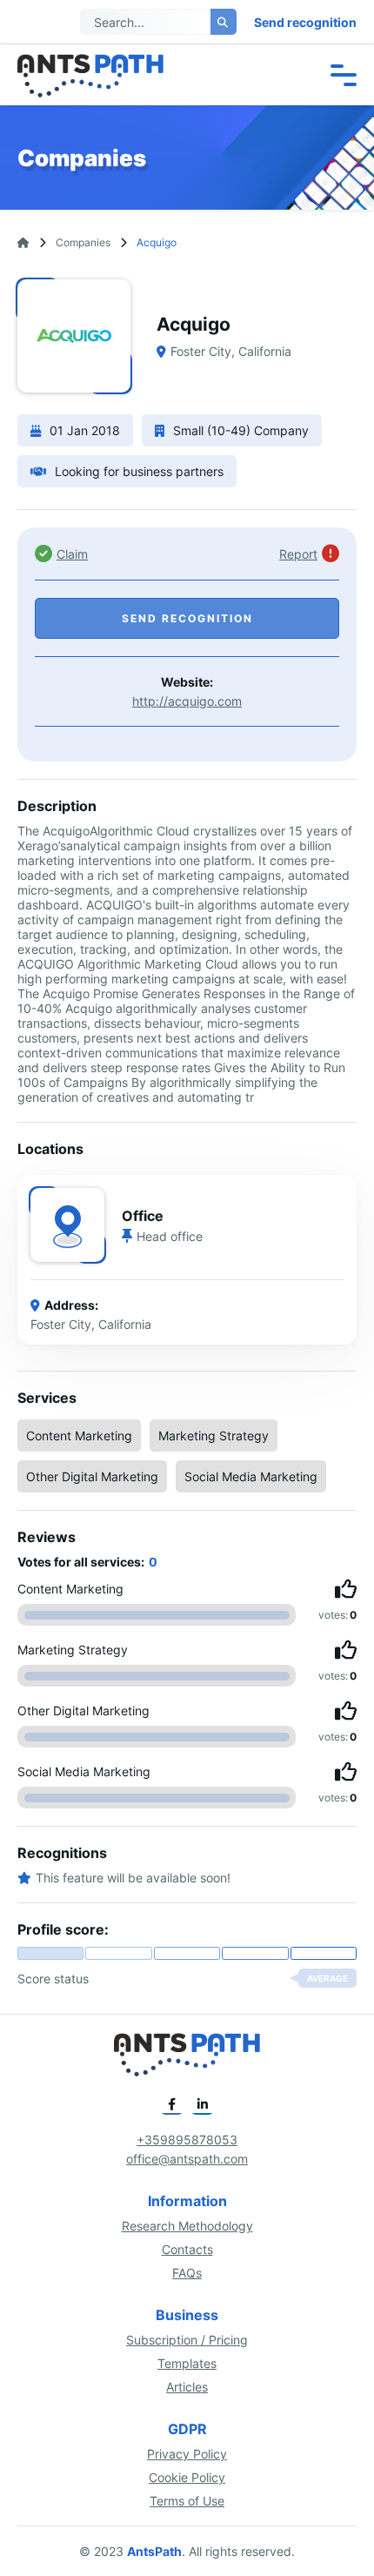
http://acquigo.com (187, 701)
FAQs (187, 2273)
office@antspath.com (187, 2159)
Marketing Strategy (214, 1436)
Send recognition (305, 22)
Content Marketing (79, 1436)
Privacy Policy (187, 2454)
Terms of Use (187, 2501)
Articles (187, 2387)
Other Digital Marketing (92, 1476)
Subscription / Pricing (187, 2340)
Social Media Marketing (251, 1476)
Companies (83, 242)
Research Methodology (187, 2226)
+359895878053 (187, 2140)
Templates (187, 2363)
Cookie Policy (187, 2477)
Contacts (187, 2249)
